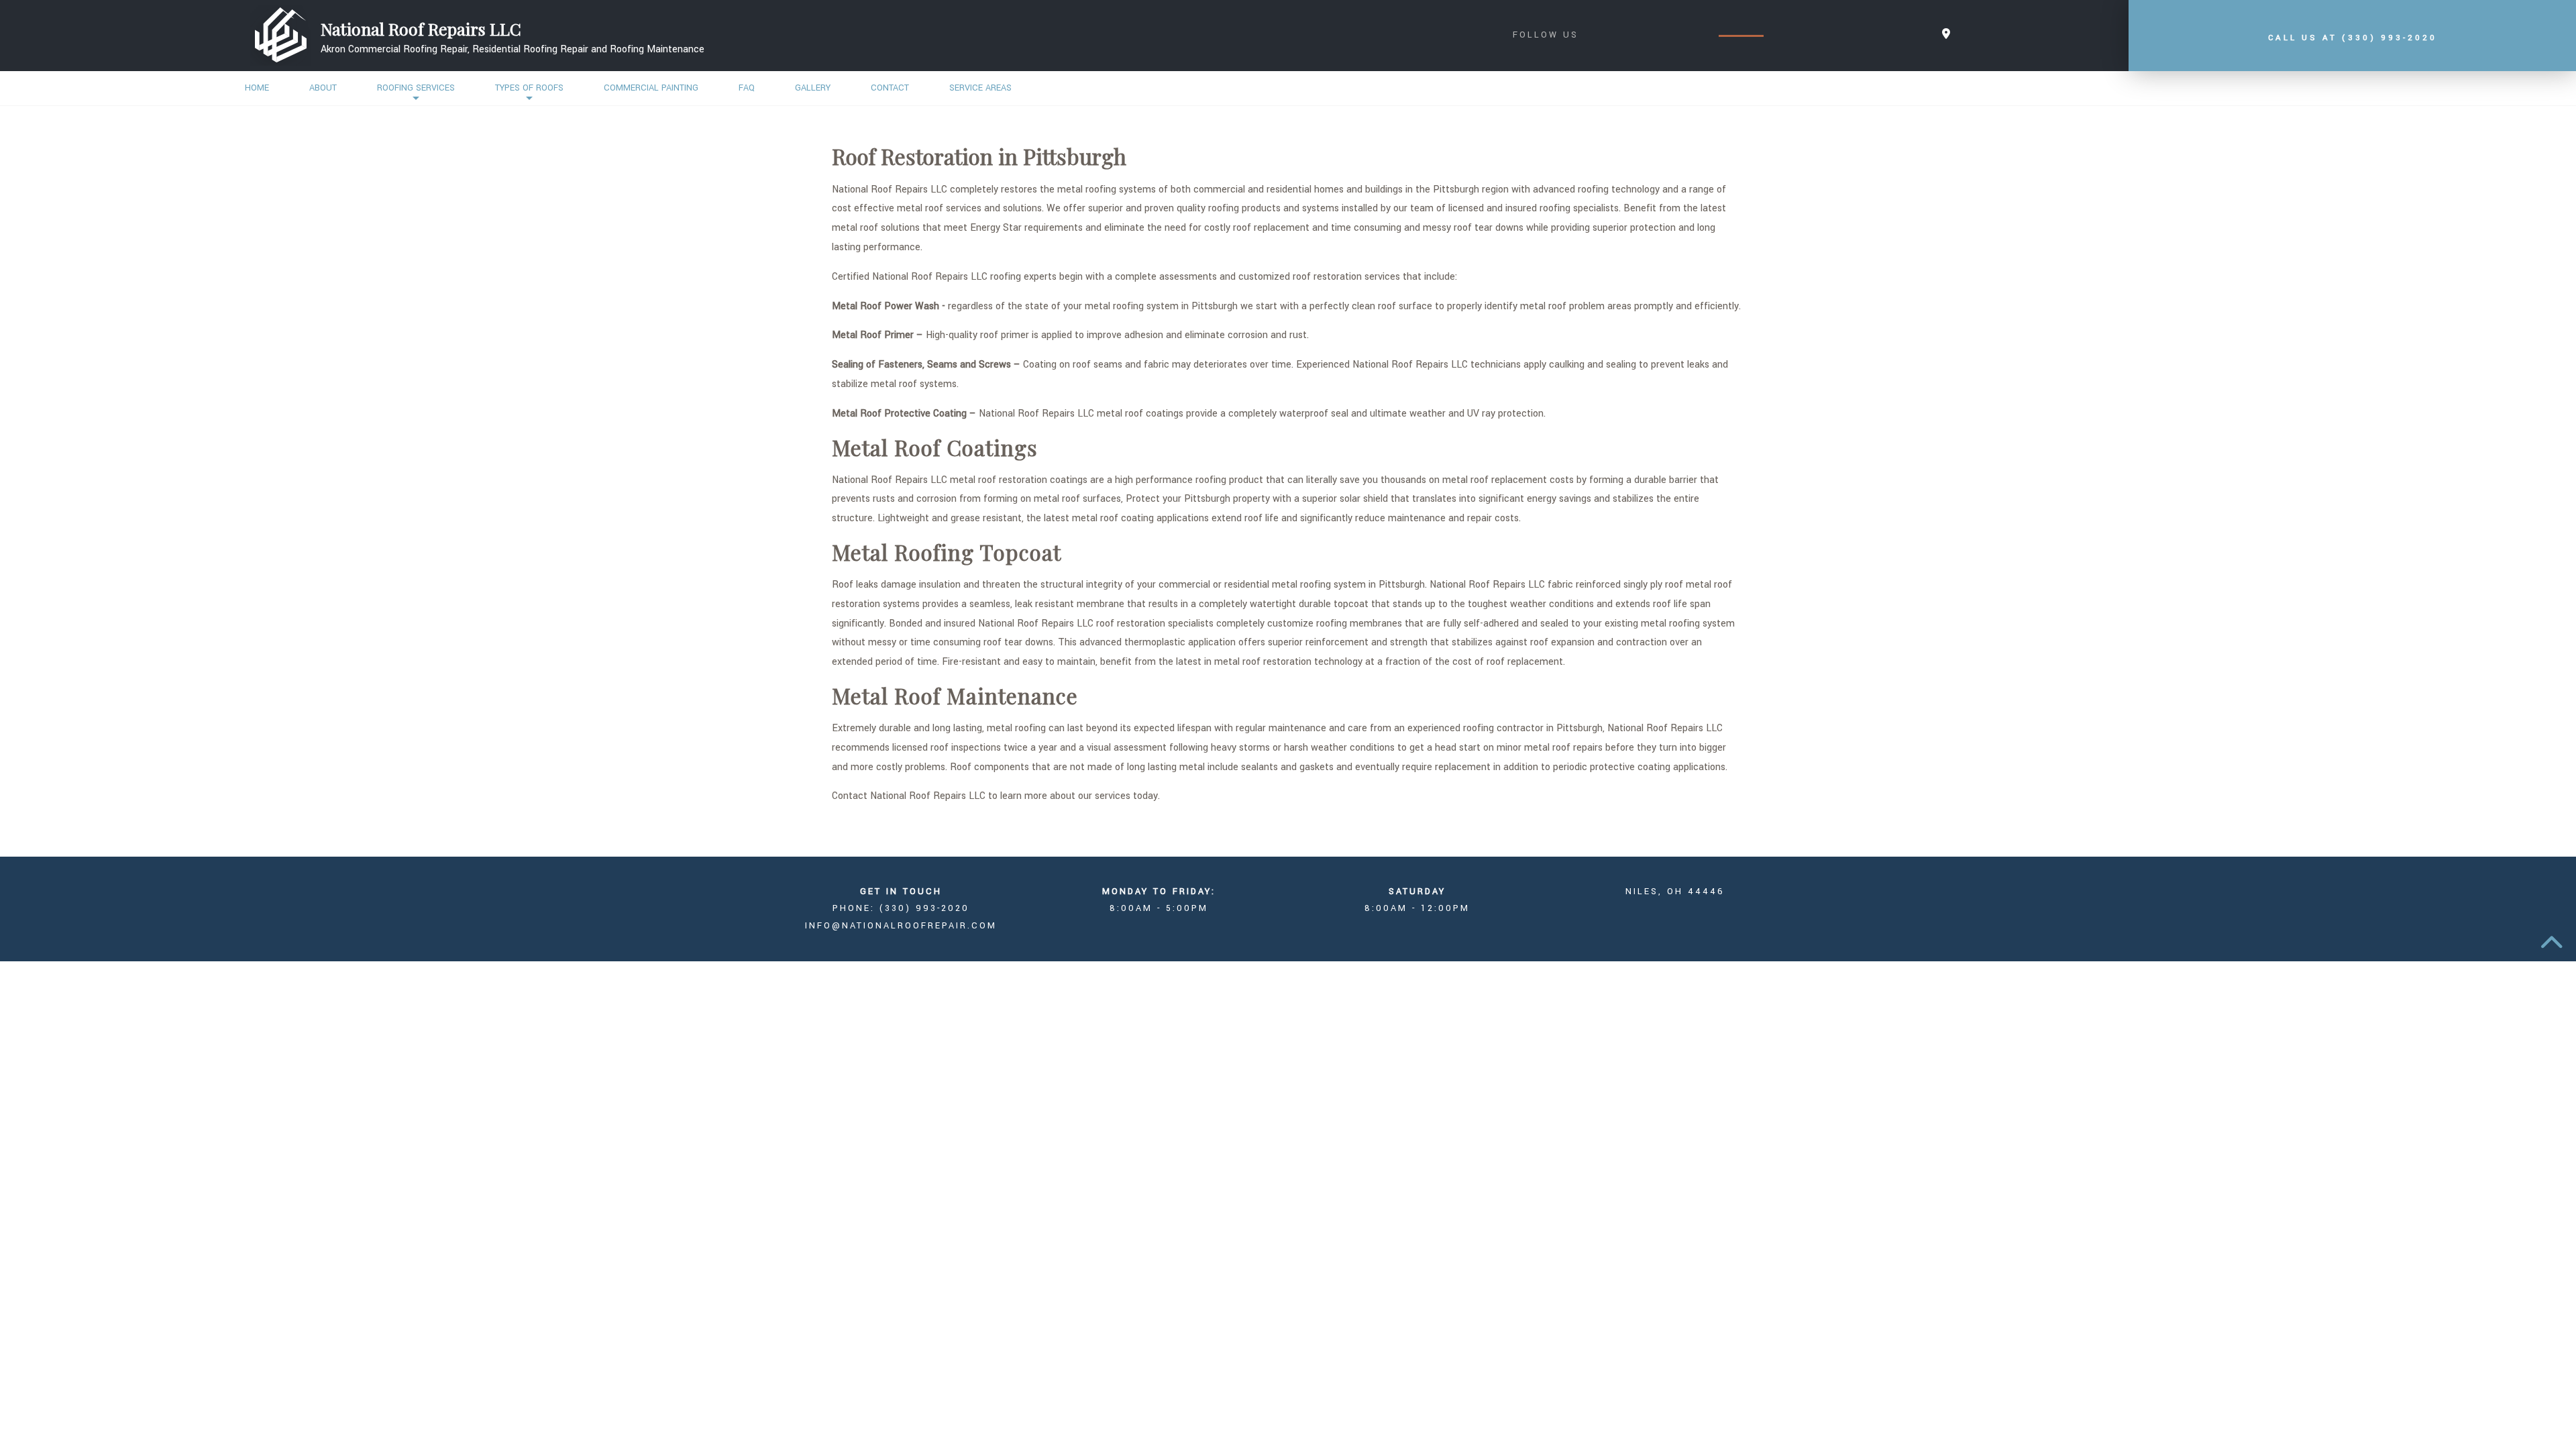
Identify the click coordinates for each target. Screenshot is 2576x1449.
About (323, 88)
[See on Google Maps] (1946, 35)
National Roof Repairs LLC (421, 29)
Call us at (2353, 38)
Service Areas (980, 88)
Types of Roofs (529, 88)
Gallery (813, 88)
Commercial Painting (651, 88)
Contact (890, 88)
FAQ (747, 88)
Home (257, 88)
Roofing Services (416, 88)
